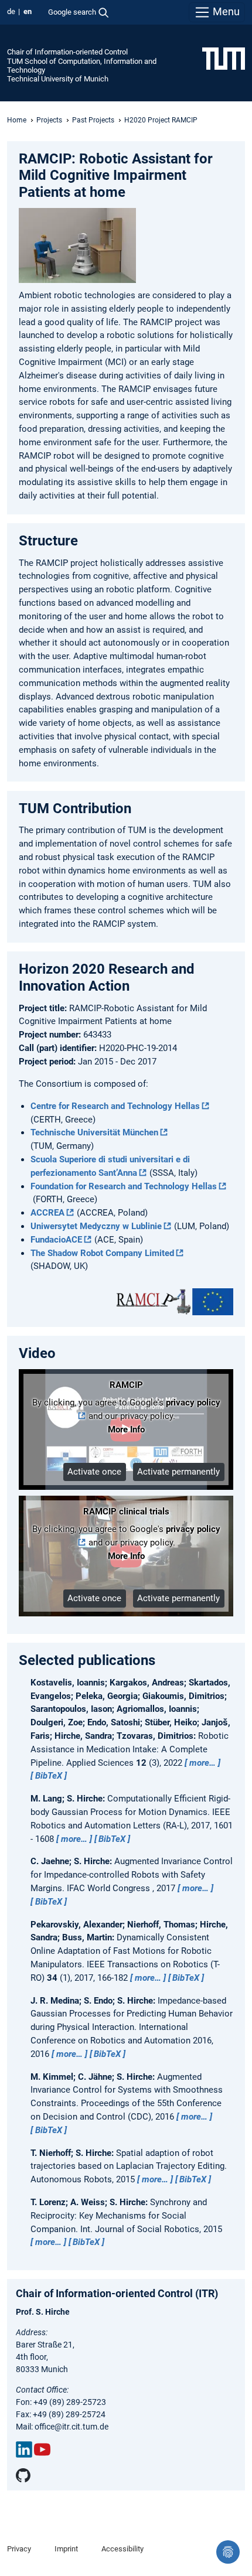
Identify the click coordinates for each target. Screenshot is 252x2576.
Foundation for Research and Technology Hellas (124, 1186)
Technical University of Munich (58, 79)
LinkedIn (24, 2449)
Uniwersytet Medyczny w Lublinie (96, 1226)
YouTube (42, 2449)
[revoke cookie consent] (228, 2552)
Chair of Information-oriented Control (67, 52)
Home (17, 120)
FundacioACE (56, 1240)
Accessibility (122, 2549)
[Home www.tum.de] (224, 58)
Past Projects (93, 120)
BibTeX (49, 1776)
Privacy (19, 2549)
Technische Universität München (94, 1132)
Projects (49, 120)
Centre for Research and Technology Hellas (115, 1106)
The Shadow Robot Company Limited (102, 1253)
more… (202, 1763)
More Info (126, 1429)
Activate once (94, 1472)
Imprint (66, 2549)
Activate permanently (178, 1472)
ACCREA (47, 1213)
